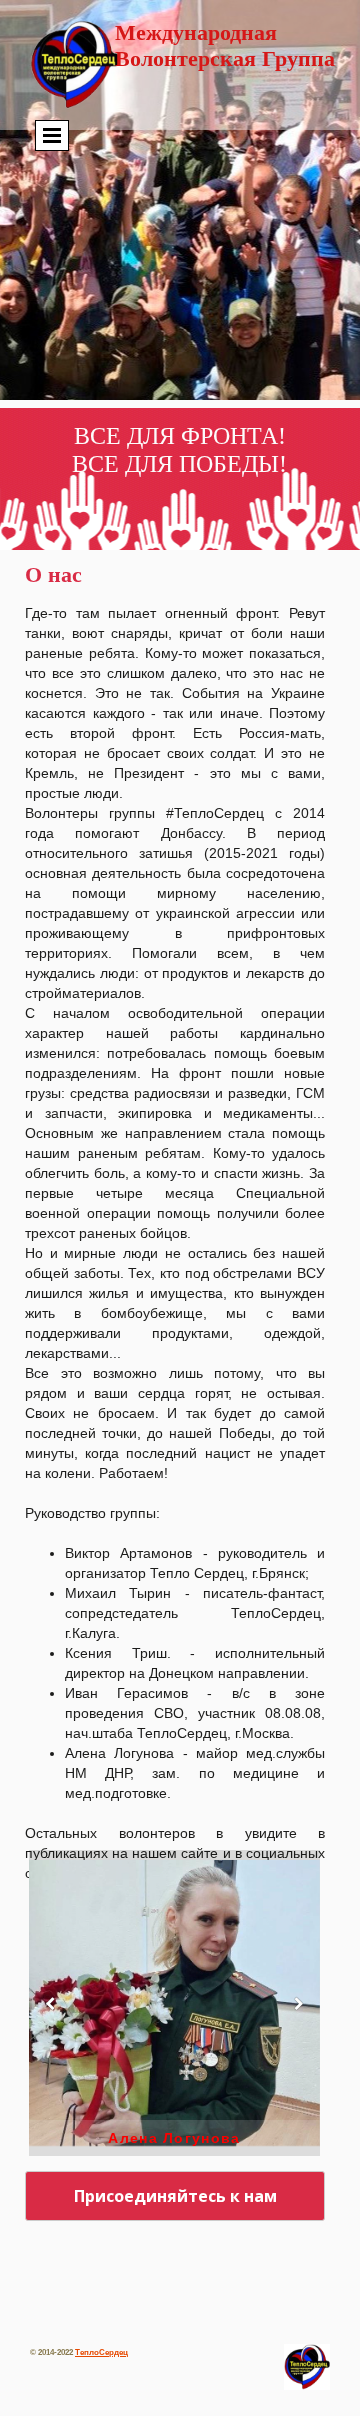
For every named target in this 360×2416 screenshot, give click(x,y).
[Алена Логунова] (174, 2003)
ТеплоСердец (101, 2352)
